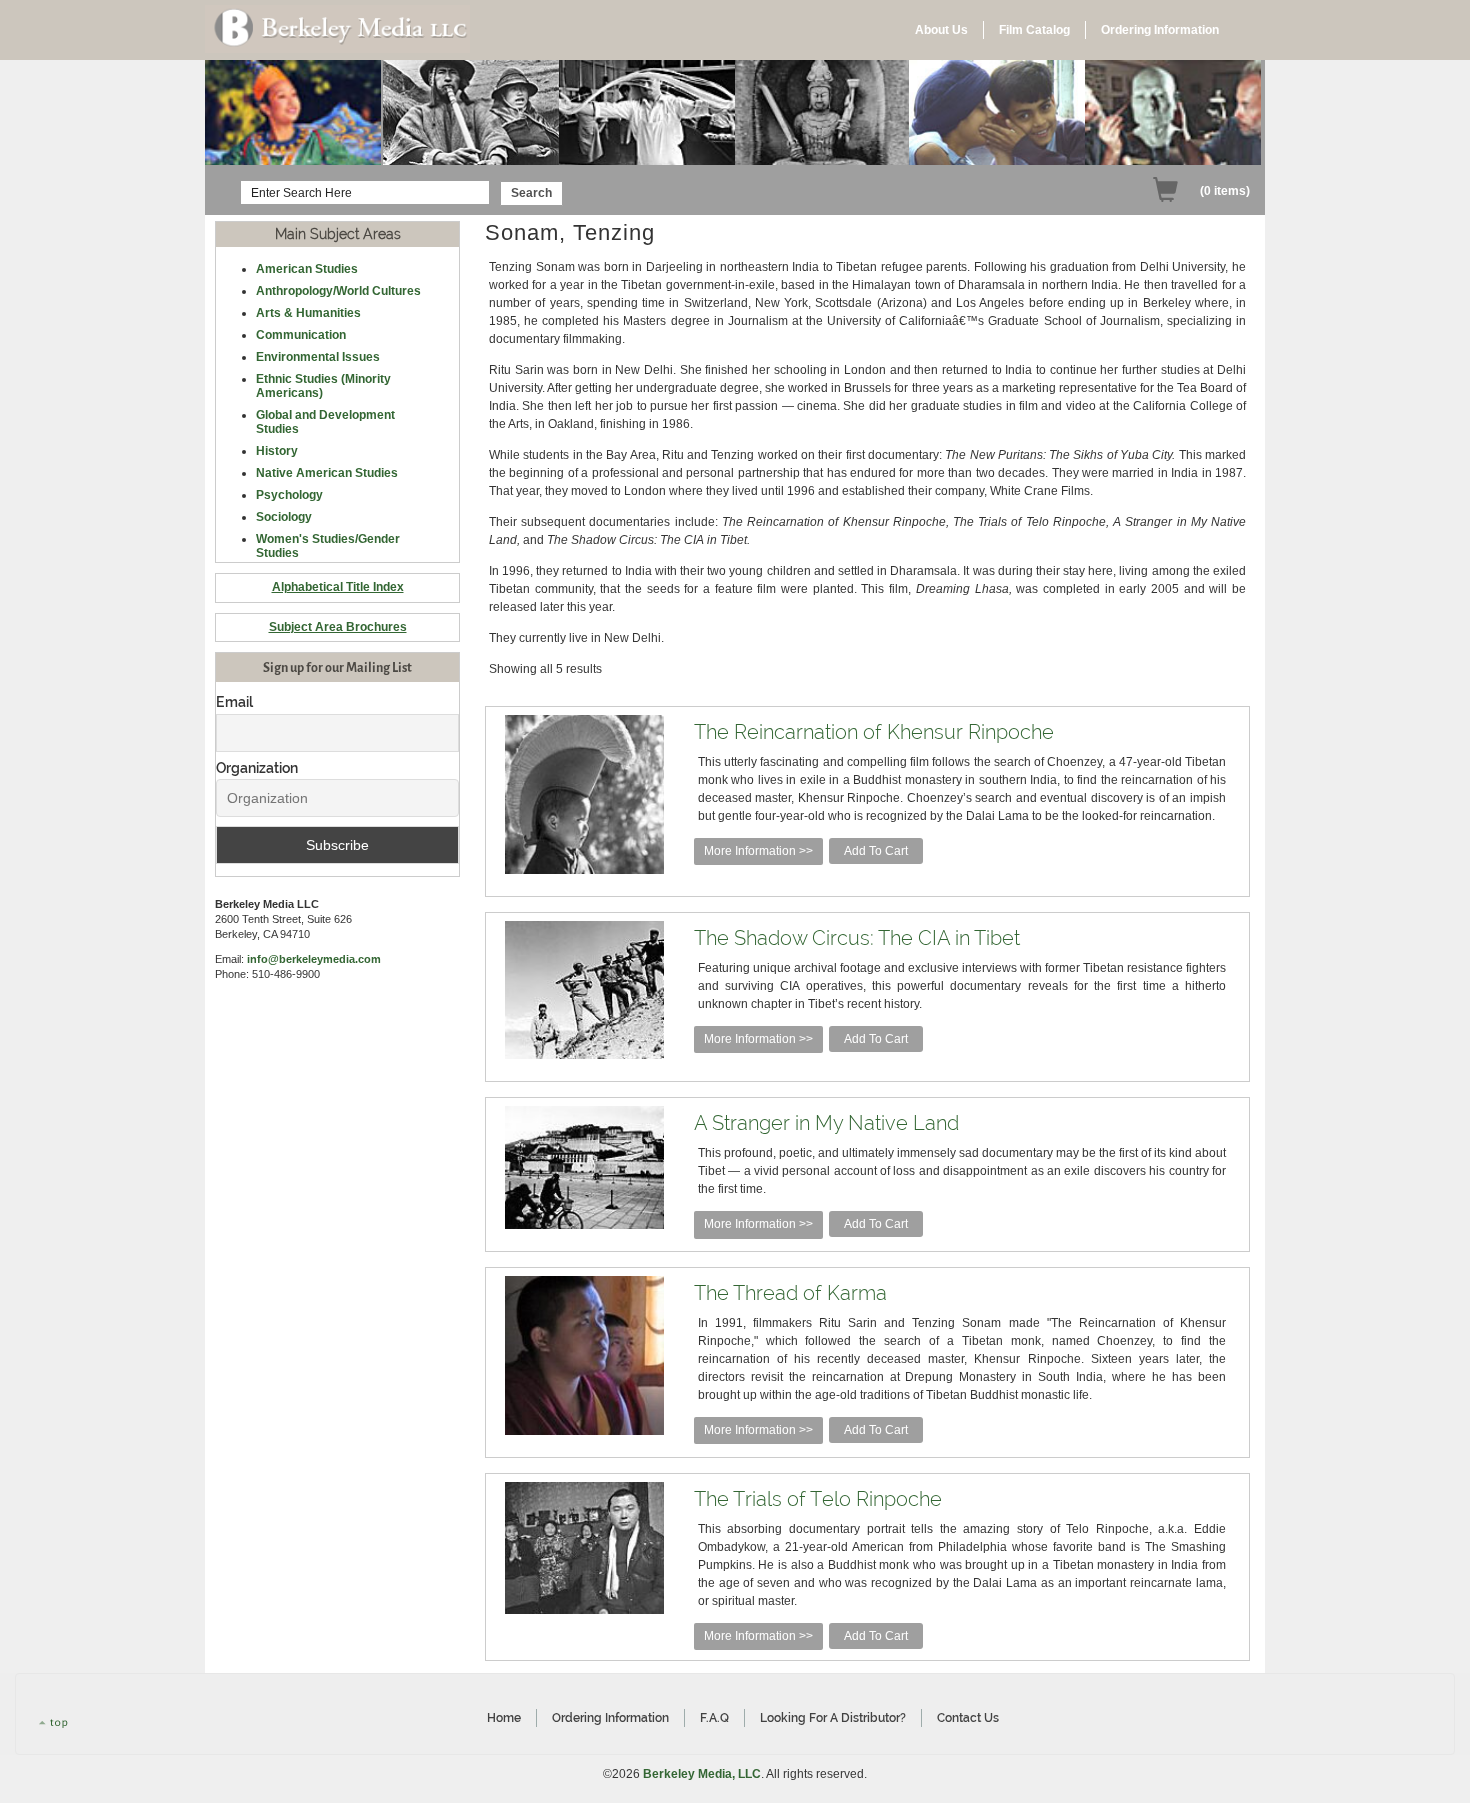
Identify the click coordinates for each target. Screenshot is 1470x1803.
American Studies (307, 269)
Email (234, 702)
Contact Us (968, 1718)
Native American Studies (327, 473)
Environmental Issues (318, 357)
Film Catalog (1034, 30)
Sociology (284, 517)
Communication (301, 335)
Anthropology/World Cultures (338, 291)
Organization (257, 768)
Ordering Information (1160, 30)
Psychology (289, 495)
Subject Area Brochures (338, 627)
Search (531, 193)
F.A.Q (714, 1718)
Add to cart (876, 851)
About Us (941, 30)
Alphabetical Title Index (338, 587)
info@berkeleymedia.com (314, 959)
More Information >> (758, 851)
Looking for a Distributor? (833, 1718)
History (277, 451)
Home (504, 1718)
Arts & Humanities (308, 313)
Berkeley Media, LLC (702, 1774)
